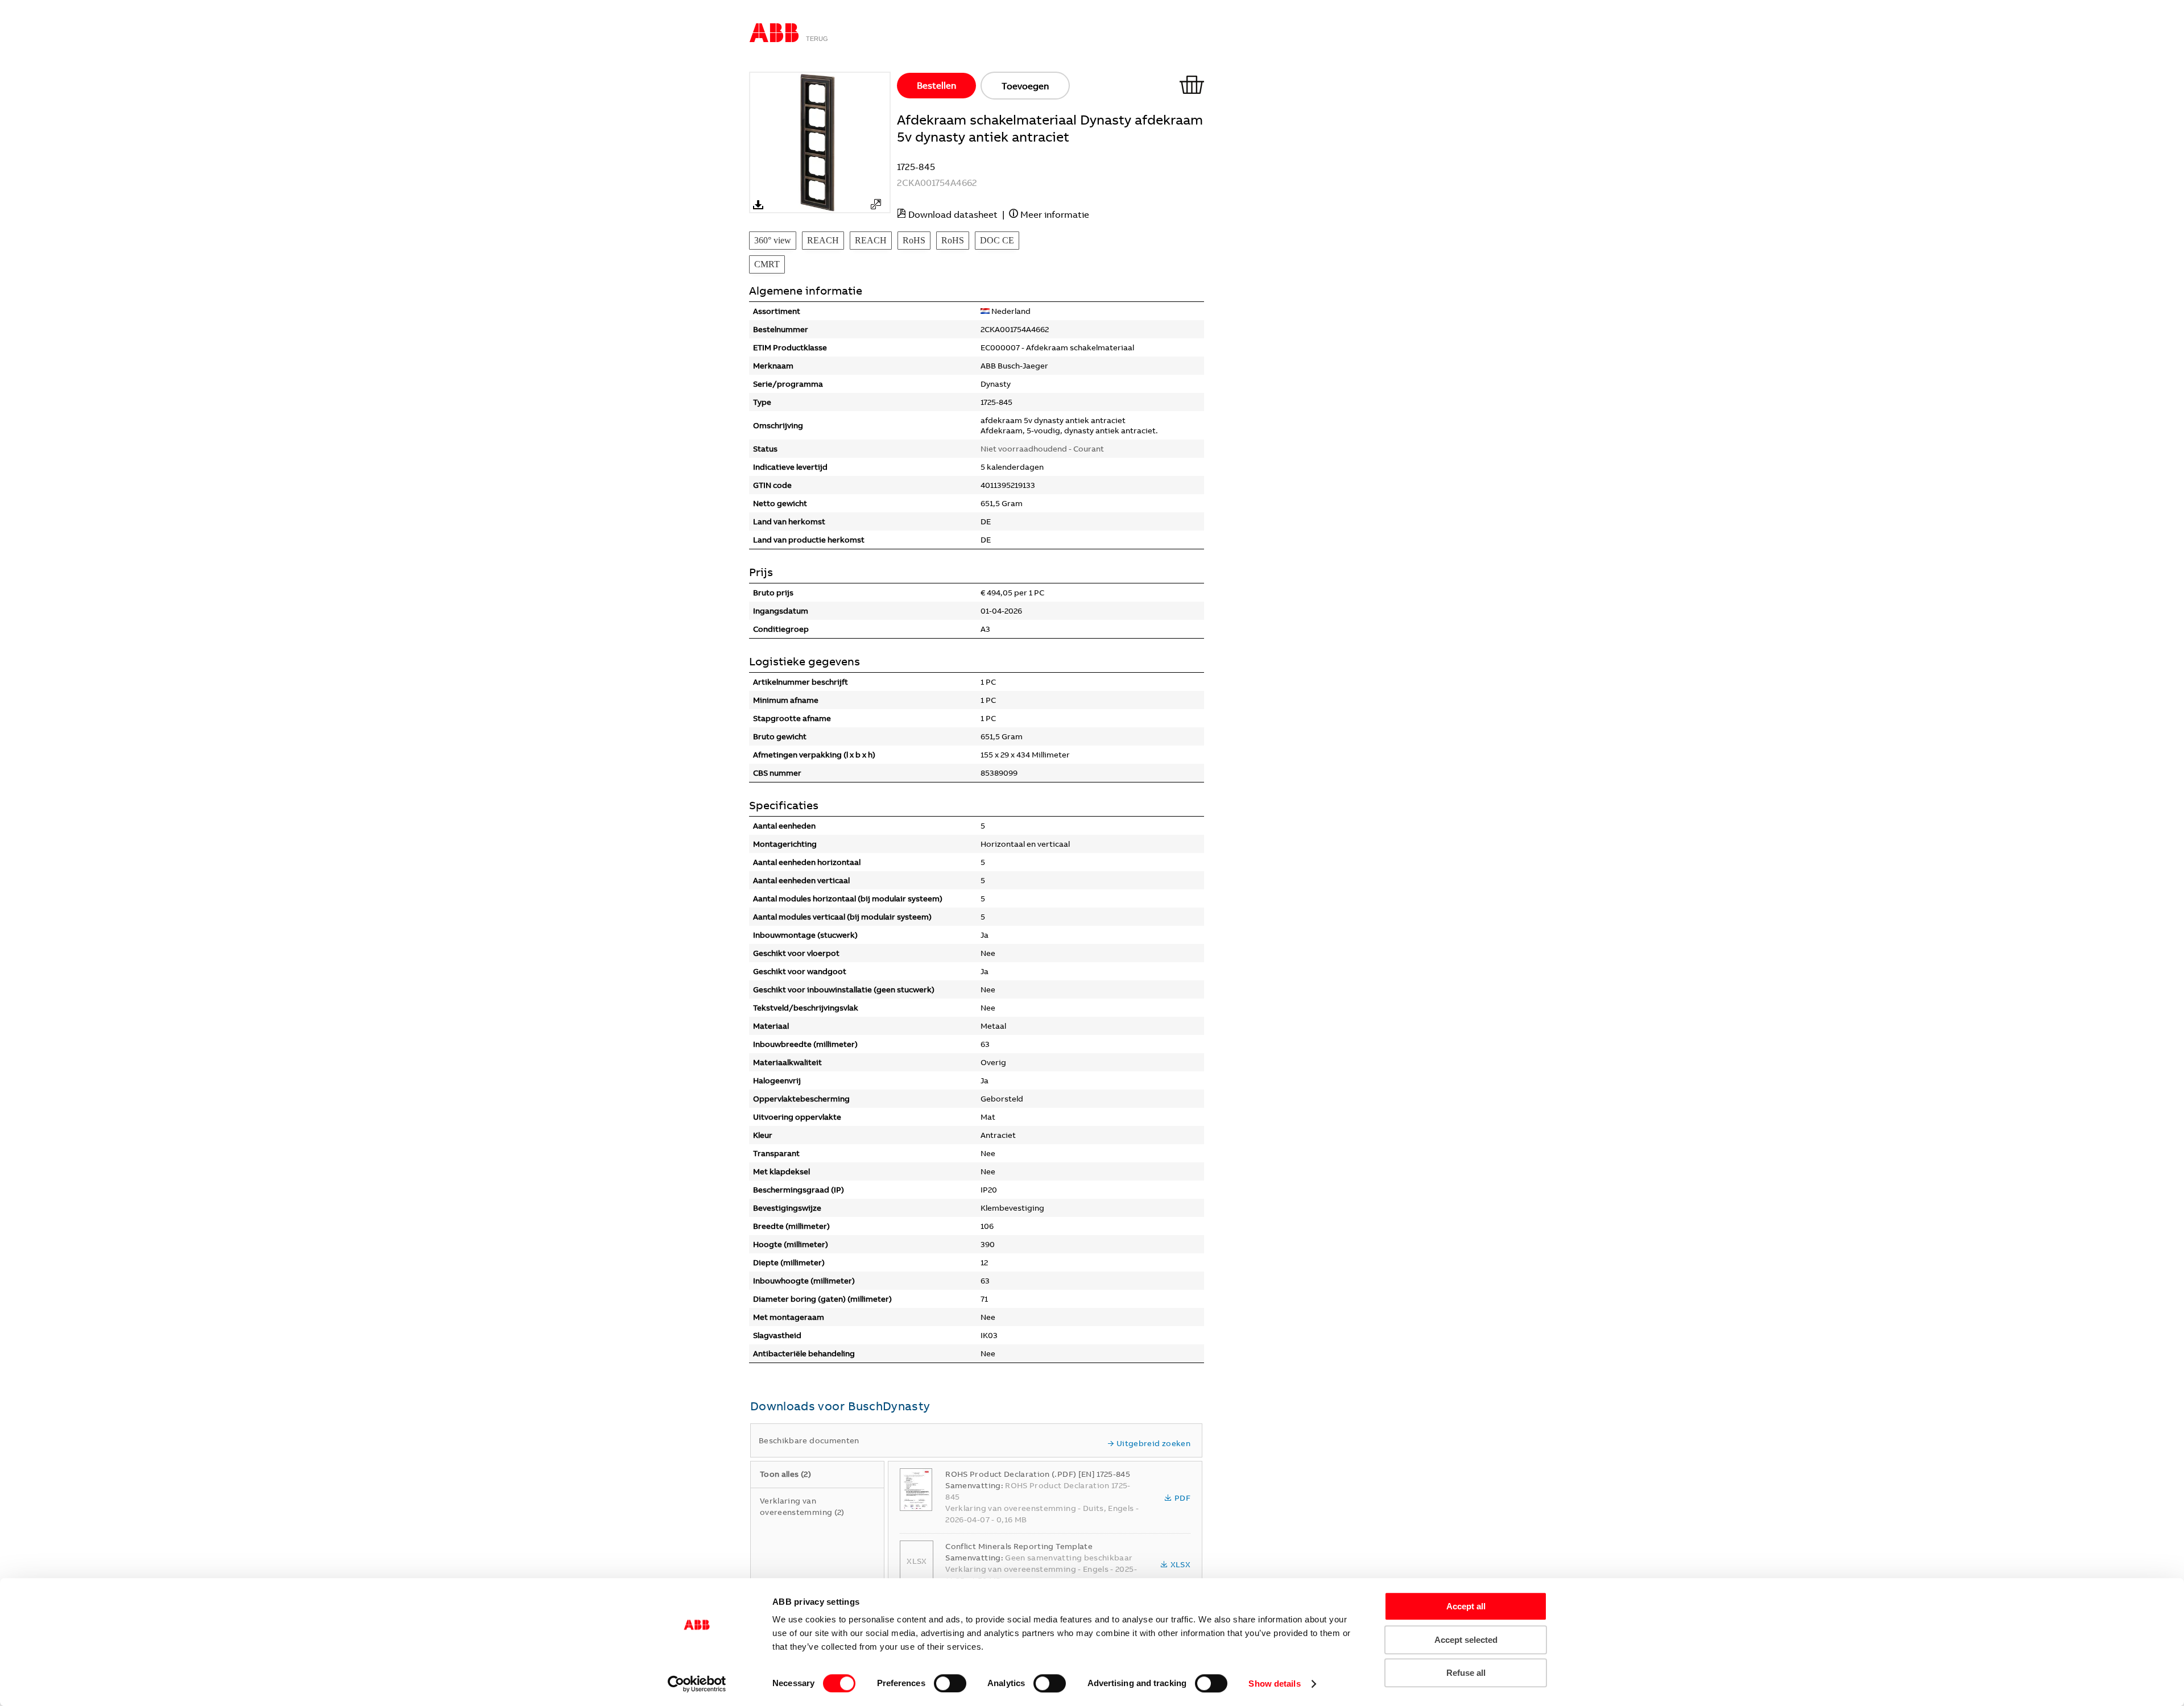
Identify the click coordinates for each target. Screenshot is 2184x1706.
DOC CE (997, 240)
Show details (1274, 1684)
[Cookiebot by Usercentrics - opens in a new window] (697, 1684)
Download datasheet (953, 214)
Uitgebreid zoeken (1153, 1443)
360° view (773, 240)
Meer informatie (1055, 214)
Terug (817, 39)
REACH (823, 240)
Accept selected (1466, 1640)
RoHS (914, 240)
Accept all (1466, 1606)
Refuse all (1466, 1673)
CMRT (767, 264)
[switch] (950, 1683)
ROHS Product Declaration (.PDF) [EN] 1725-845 (1038, 1474)
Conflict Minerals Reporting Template (1019, 1546)
